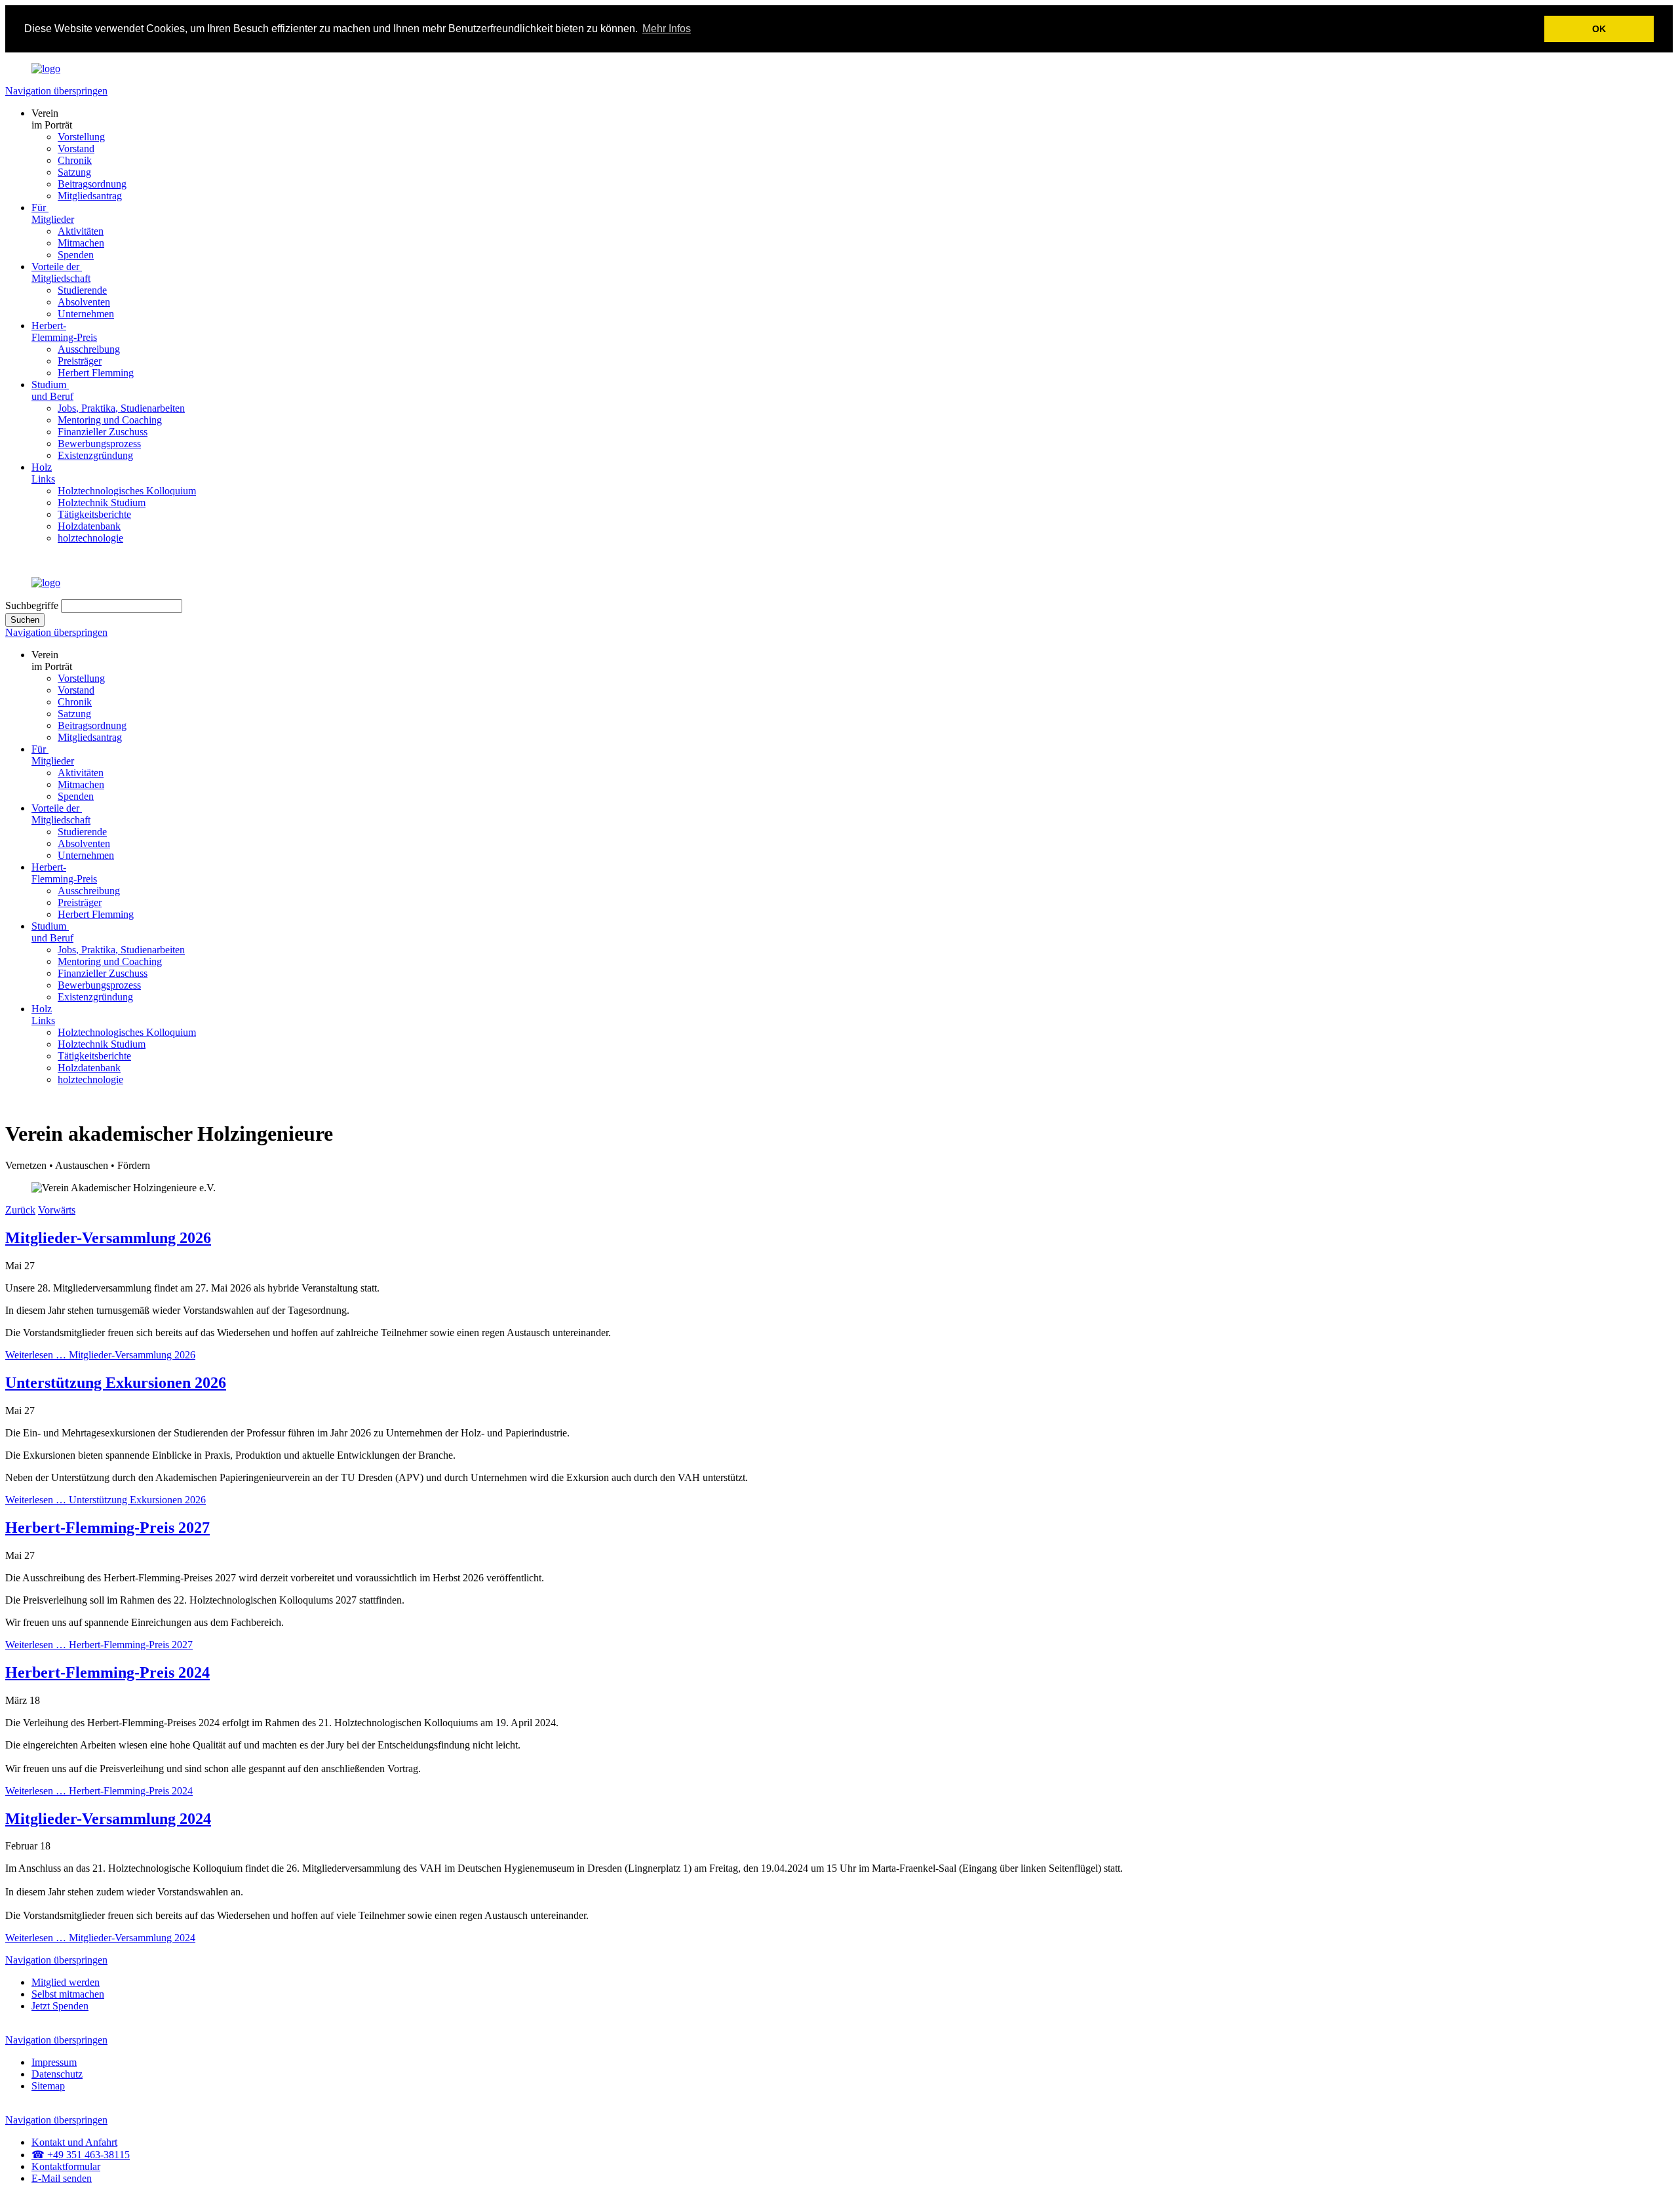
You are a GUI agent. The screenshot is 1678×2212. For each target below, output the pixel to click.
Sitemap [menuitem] (48, 2086)
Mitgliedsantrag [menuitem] (90, 196)
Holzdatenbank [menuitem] (89, 526)
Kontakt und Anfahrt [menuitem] (74, 2142)
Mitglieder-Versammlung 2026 (108, 1238)
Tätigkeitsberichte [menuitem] (94, 514)
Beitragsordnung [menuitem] (92, 184)
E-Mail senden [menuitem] (62, 2178)
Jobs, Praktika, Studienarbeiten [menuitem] (121, 408)
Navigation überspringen (56, 91)
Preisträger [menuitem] (80, 361)
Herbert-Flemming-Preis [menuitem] (64, 331)
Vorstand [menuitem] (76, 148)
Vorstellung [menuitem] (81, 137)
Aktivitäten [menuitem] (81, 231)
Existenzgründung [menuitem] (95, 455)
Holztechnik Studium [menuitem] (102, 503)
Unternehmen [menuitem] (86, 314)
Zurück (20, 1210)
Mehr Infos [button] (667, 29)
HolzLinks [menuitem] (43, 473)
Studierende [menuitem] (82, 290)
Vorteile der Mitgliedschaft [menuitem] (61, 272)
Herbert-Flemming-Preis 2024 (107, 1672)
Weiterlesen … (100, 1355)
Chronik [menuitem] (75, 160)
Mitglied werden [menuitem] (66, 1982)
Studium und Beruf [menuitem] (52, 390)
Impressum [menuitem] (54, 2062)
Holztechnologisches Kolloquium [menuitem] (127, 491)
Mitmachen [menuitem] (81, 243)
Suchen (25, 620)
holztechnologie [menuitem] (90, 538)
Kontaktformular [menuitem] (66, 2166)
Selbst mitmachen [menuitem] (68, 1994)
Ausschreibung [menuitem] (89, 349)
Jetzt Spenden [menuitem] (60, 2006)
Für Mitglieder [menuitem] (53, 213)
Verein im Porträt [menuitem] (52, 119)
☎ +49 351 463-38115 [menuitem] (81, 2155)
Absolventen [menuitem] (84, 302)
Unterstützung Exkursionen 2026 (116, 1383)
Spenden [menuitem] (76, 255)
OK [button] (1599, 29)
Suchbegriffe (32, 605)
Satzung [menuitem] (74, 172)
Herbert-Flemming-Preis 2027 (107, 1528)
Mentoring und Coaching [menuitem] (110, 420)
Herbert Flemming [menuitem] (96, 373)
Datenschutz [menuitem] (57, 2074)
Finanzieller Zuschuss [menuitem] (103, 432)
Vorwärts (57, 1210)
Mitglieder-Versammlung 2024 (108, 1819)
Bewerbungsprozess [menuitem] (99, 444)
